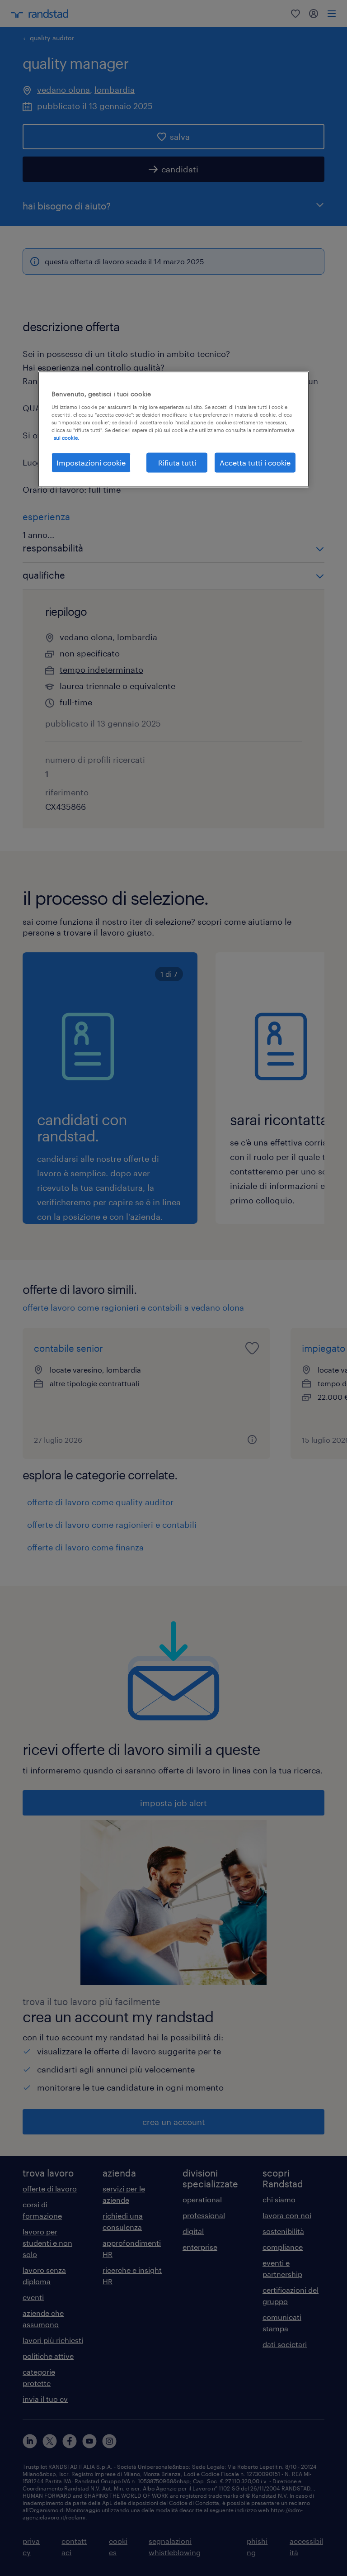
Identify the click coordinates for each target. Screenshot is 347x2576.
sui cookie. (66, 437)
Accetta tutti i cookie (255, 463)
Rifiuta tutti (177, 463)
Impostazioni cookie (91, 463)
